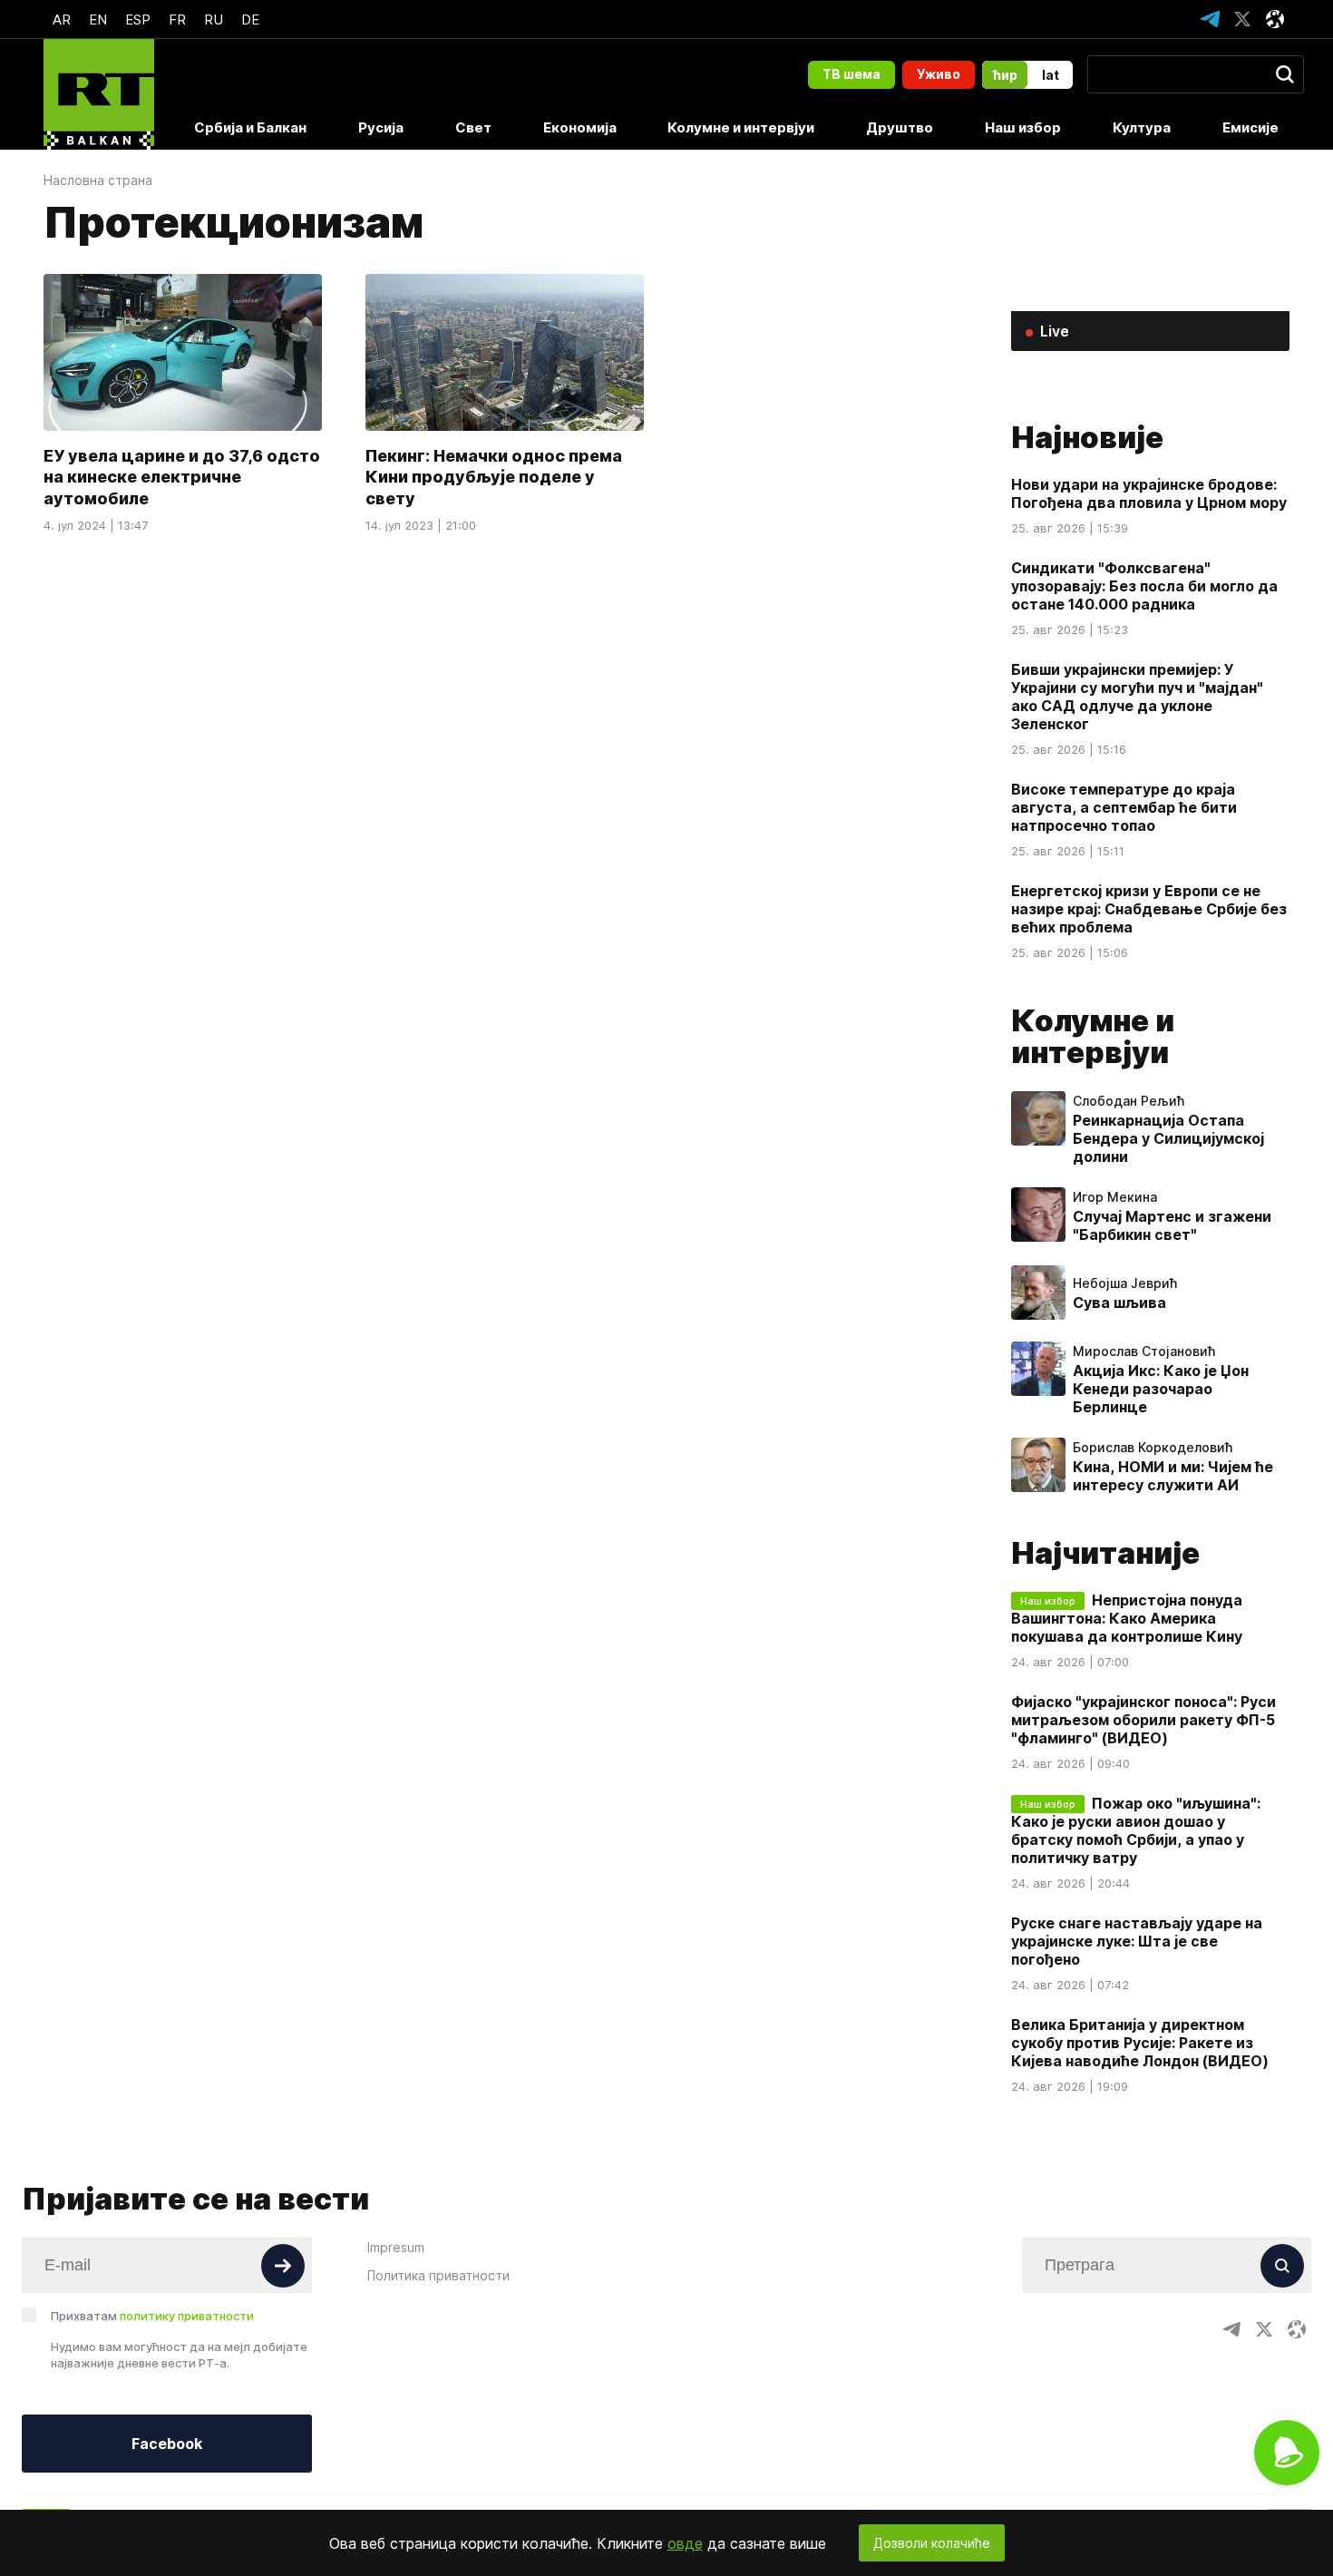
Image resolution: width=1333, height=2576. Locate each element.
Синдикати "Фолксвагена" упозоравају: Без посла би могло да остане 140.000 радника (1144, 586)
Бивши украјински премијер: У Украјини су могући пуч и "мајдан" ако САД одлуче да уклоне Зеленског (1137, 697)
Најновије (1087, 437)
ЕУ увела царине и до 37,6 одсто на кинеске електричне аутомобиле (182, 477)
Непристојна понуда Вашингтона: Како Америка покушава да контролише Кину (1127, 1618)
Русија (381, 127)
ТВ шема (851, 74)
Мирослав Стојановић (1144, 1351)
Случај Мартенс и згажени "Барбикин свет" (1172, 1225)
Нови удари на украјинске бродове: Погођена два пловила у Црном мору (1149, 493)
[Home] (99, 94)
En (98, 20)
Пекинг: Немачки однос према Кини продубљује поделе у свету (494, 477)
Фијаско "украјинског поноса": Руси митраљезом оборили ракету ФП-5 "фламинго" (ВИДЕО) (1143, 1720)
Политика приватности (438, 2275)
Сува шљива (1119, 1303)
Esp (138, 20)
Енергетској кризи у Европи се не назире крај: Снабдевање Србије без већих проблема (1149, 909)
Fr (177, 20)
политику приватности (187, 2316)
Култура (1142, 127)
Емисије (1250, 127)
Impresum (396, 2247)
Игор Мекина (1115, 1197)
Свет (473, 127)
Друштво (900, 127)
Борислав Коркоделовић (1153, 1448)
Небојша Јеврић (1125, 1283)
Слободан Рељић (1129, 1101)
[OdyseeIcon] (1275, 19)
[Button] (283, 2266)
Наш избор (1023, 127)
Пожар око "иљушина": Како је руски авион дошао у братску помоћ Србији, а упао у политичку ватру (1136, 1830)
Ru (214, 20)
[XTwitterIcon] (1242, 19)
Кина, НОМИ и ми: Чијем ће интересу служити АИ (1173, 1476)
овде (685, 2543)
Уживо (939, 74)
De (250, 20)
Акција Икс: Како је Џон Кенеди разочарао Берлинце (1161, 1389)
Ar (62, 20)
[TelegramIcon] (1210, 19)
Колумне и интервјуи (741, 127)
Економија (580, 127)
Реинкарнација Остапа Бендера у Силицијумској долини (1168, 1138)
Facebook (167, 2444)
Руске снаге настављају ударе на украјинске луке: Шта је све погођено (1137, 1941)
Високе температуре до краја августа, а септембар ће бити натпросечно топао (1124, 807)
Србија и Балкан (250, 127)
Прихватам (152, 2316)
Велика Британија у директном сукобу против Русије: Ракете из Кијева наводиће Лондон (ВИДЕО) (1140, 2043)
